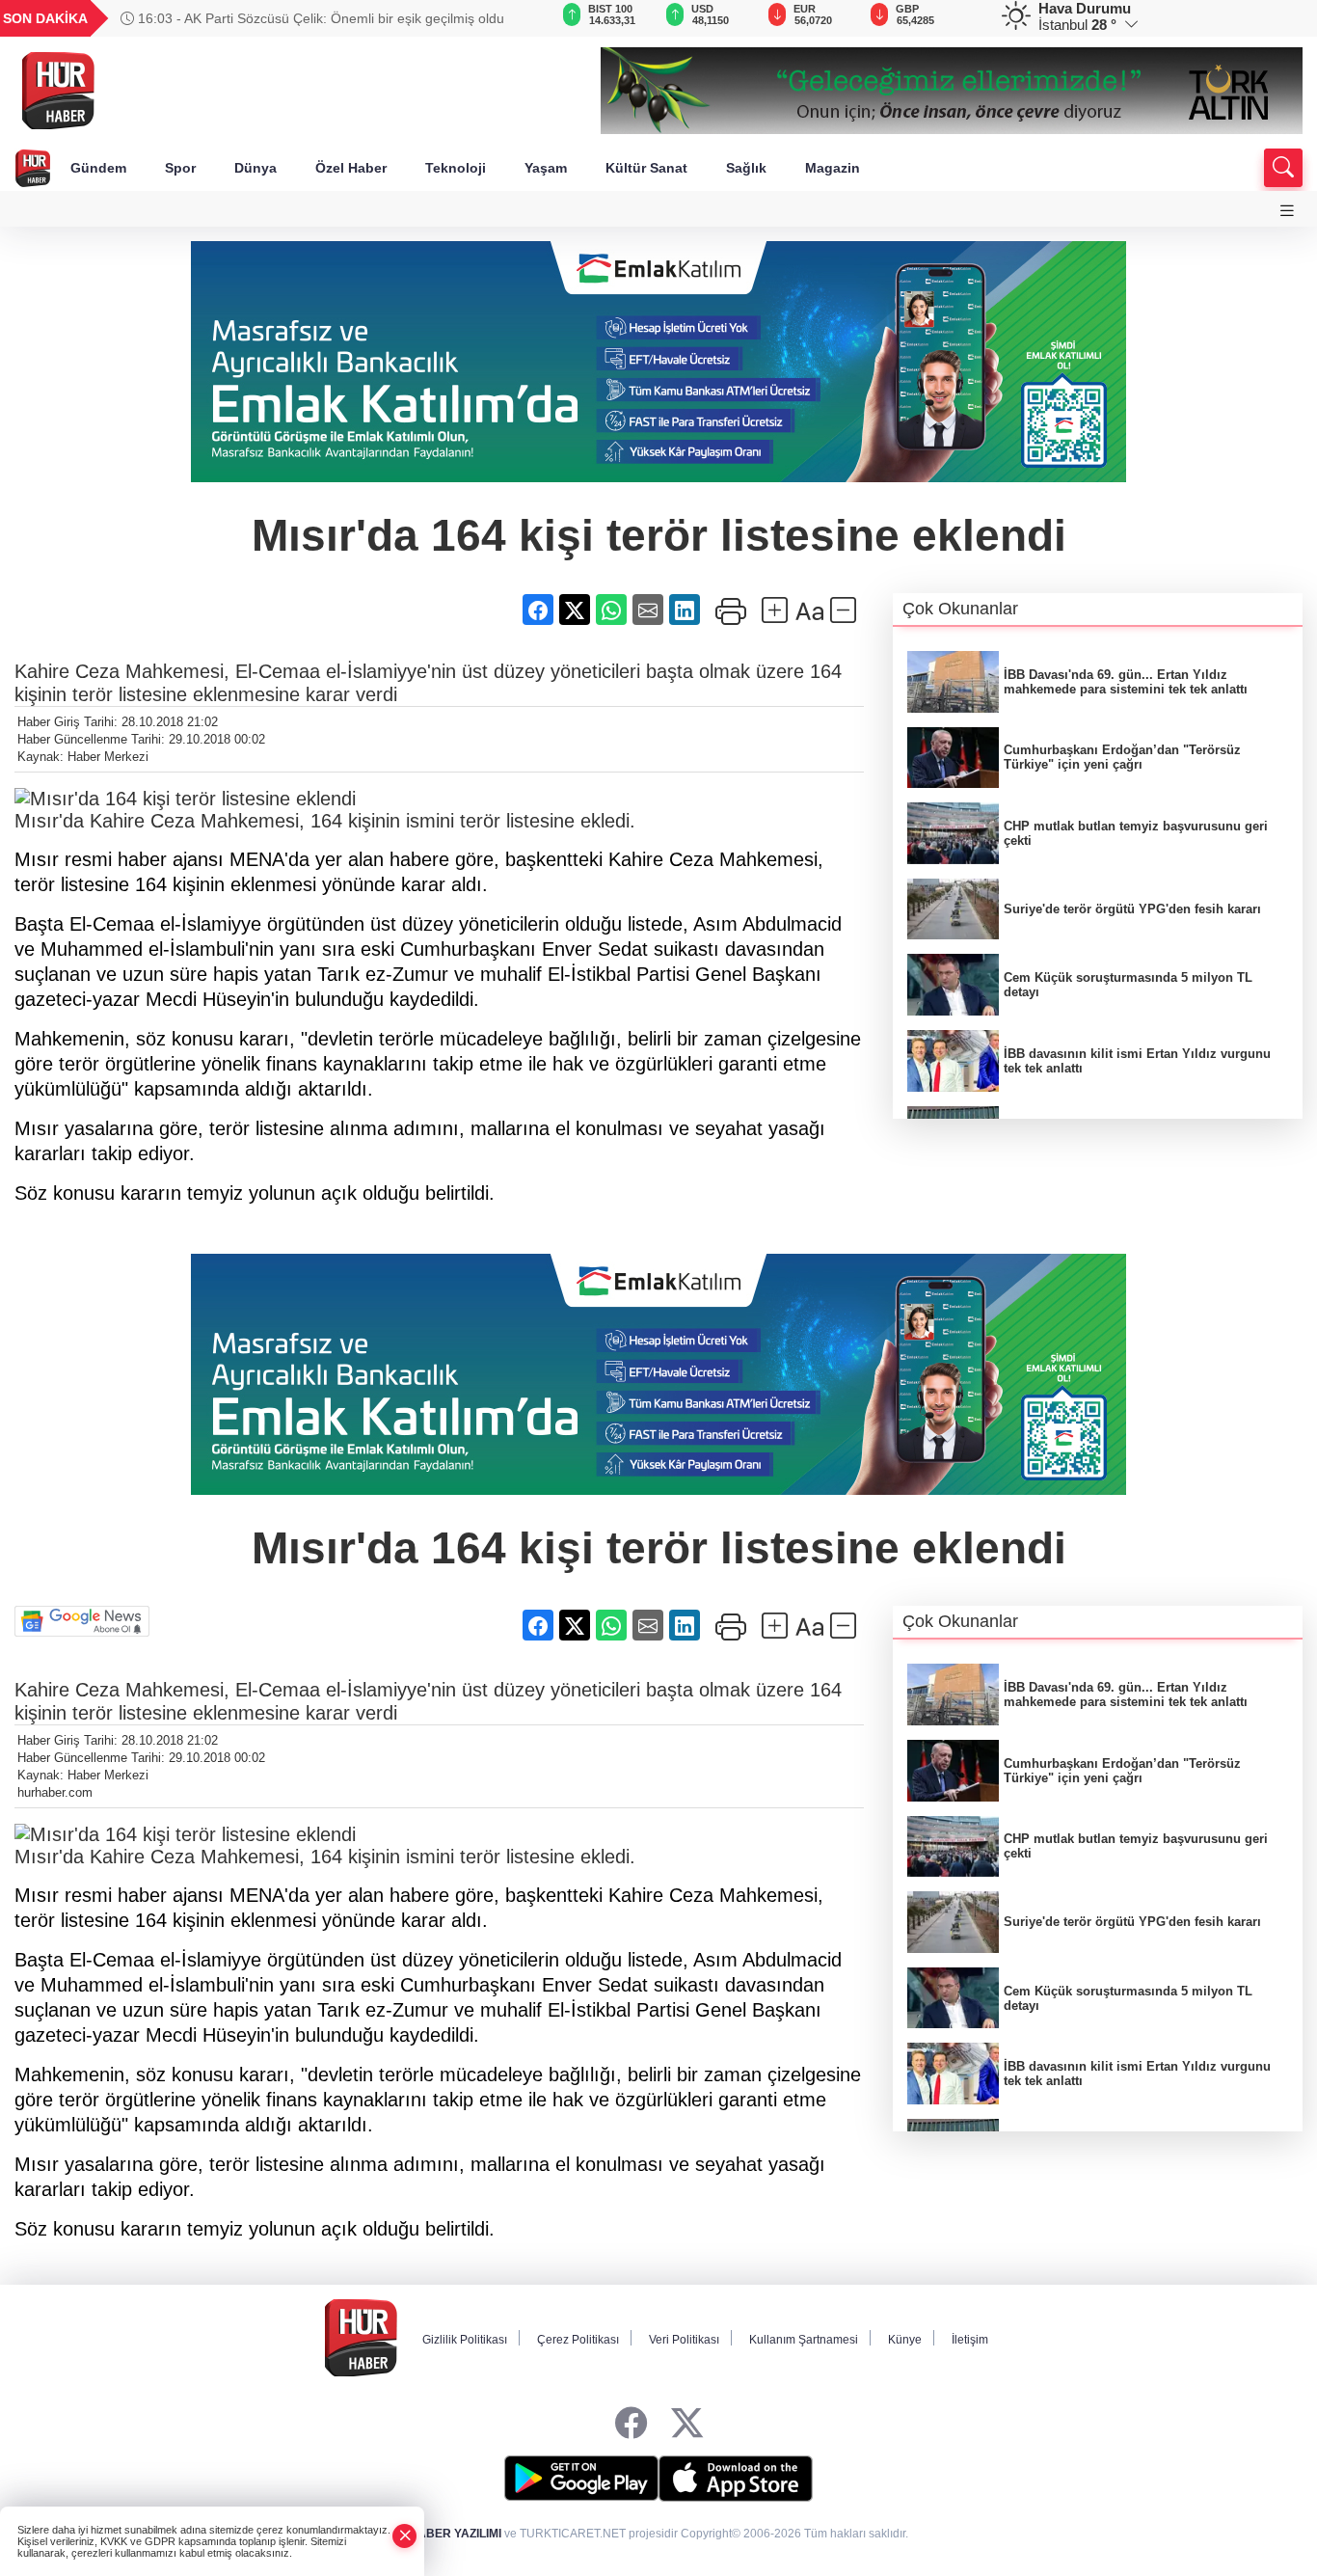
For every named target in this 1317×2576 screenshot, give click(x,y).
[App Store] (736, 2479)
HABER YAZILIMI (455, 2534)
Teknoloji (456, 168)
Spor (180, 168)
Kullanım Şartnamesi (804, 2340)
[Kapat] (405, 2536)
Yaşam (546, 168)
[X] (687, 2423)
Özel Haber (351, 168)
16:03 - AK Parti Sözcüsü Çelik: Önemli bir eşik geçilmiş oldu (319, 18)
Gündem (98, 168)
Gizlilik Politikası (465, 2340)
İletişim (970, 2340)
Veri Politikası (684, 2340)
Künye (905, 2340)
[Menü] (1287, 211)
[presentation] (502, 18)
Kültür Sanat (646, 168)
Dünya (255, 168)
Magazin (833, 168)
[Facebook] (631, 2423)
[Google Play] (581, 2479)
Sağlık (746, 168)
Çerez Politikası (578, 2340)
